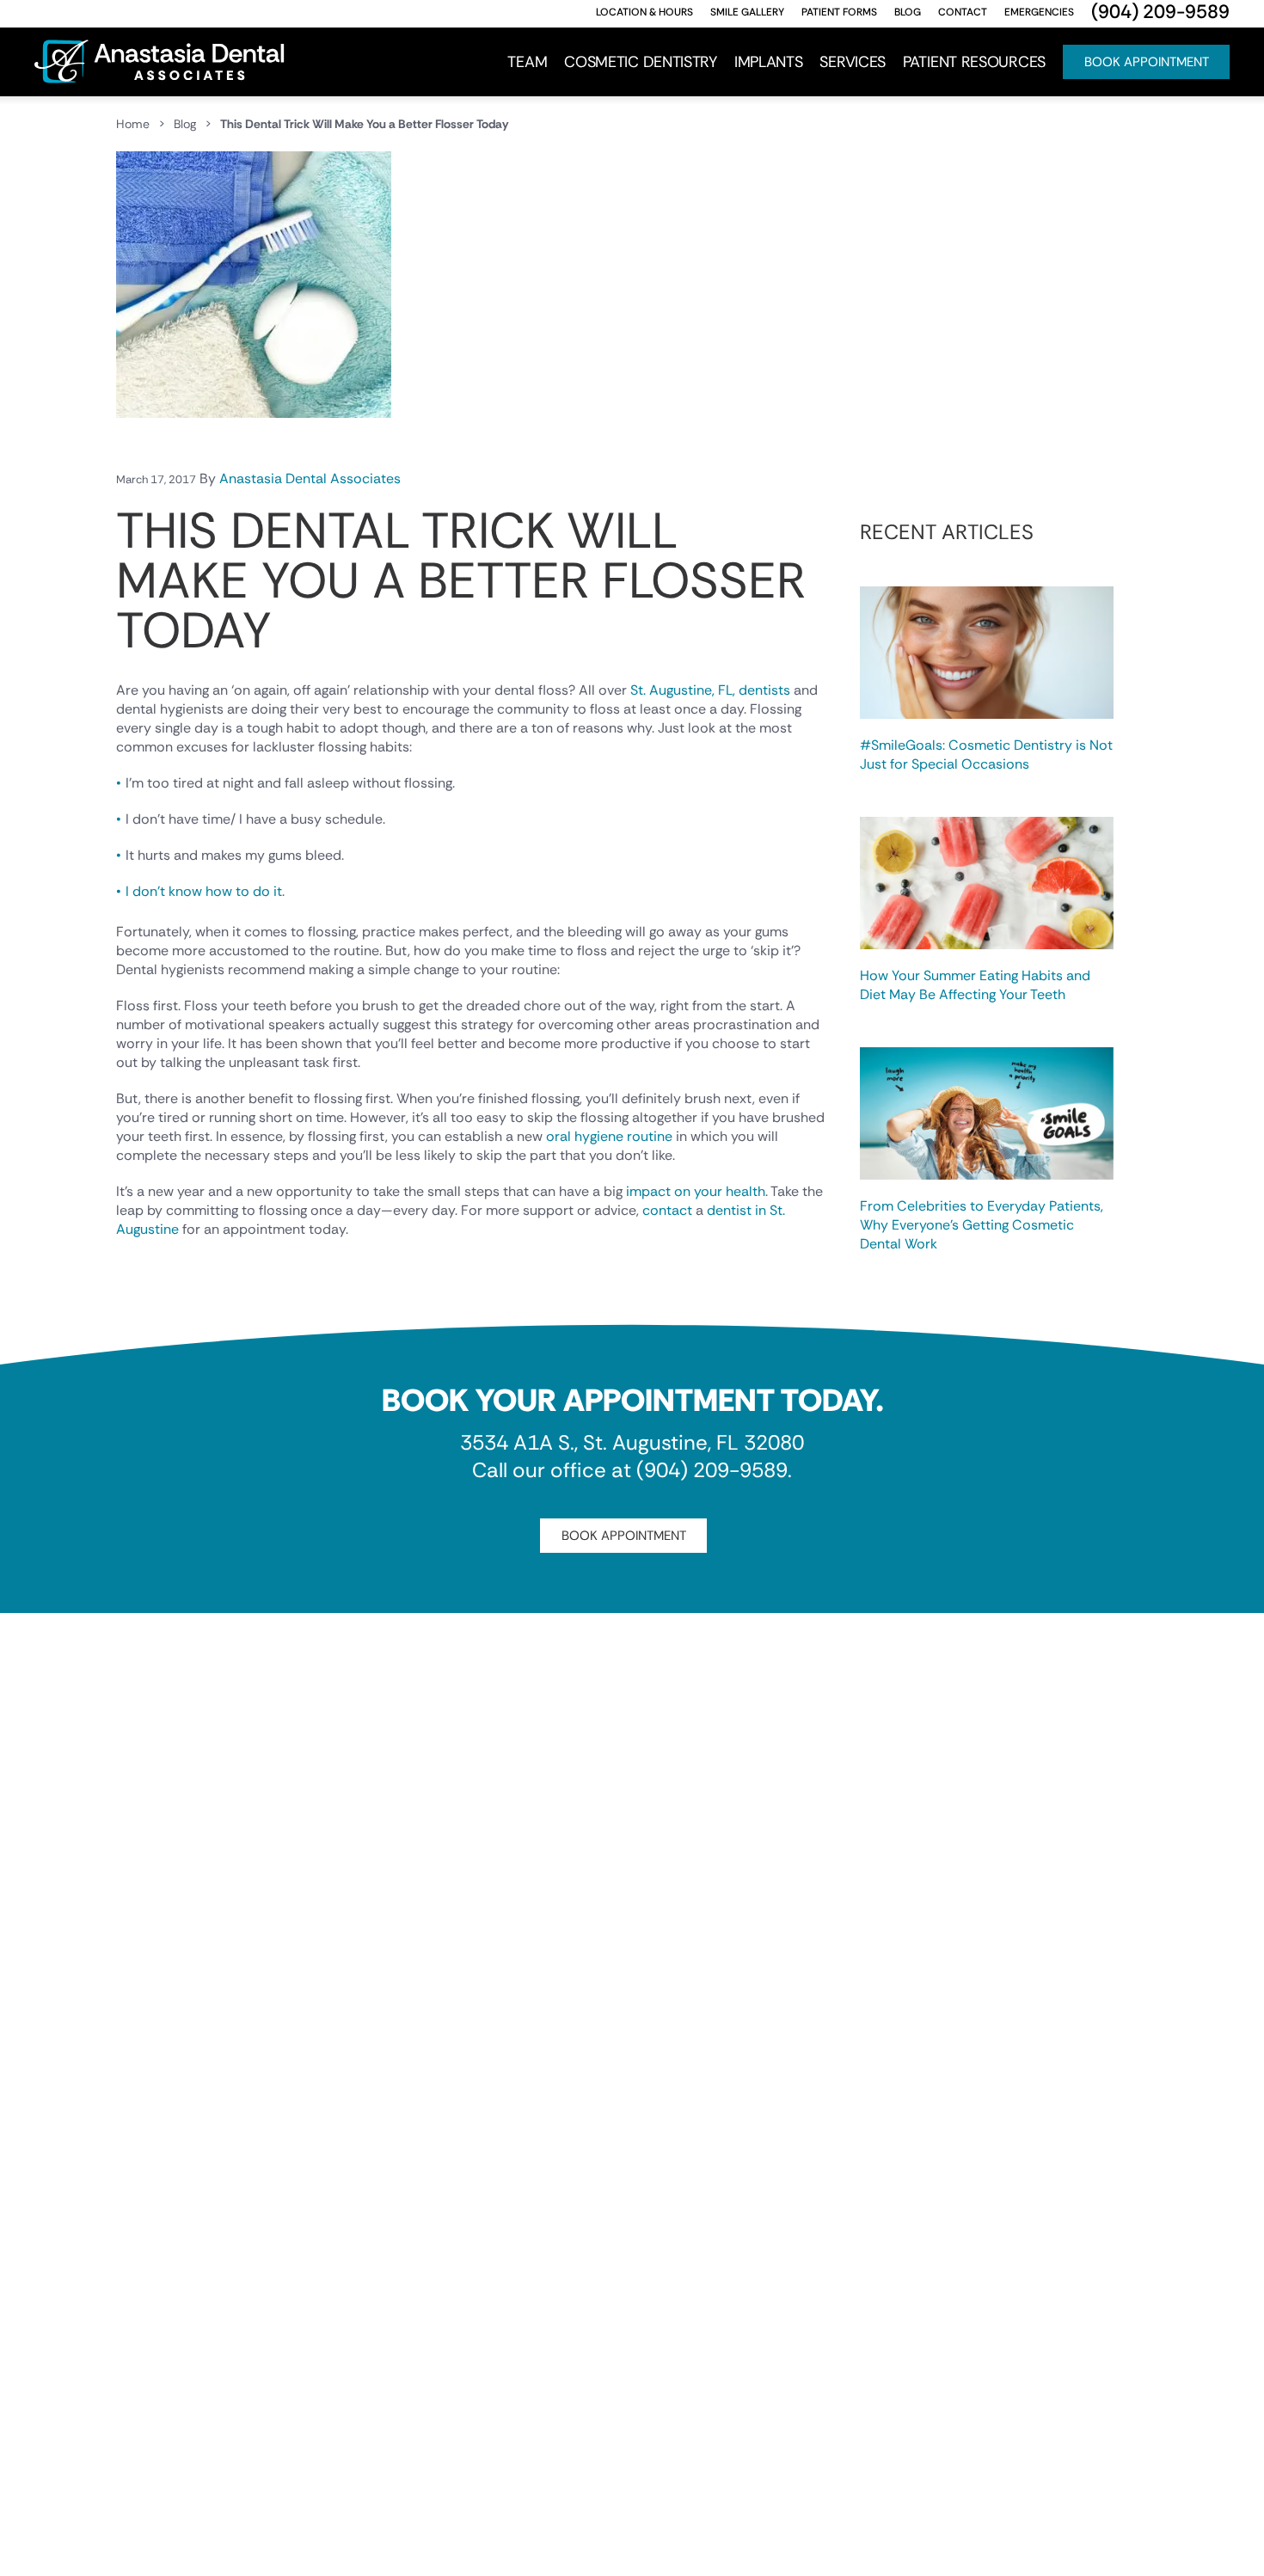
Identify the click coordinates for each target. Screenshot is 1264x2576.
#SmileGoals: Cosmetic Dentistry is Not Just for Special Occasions (986, 754)
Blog (185, 124)
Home (133, 124)
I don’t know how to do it (204, 891)
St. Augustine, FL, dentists (710, 690)
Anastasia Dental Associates (310, 478)
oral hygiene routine (609, 1136)
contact (667, 1210)
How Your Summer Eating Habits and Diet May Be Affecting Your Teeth (975, 985)
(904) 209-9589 (712, 1470)
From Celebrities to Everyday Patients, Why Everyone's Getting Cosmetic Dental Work (982, 1225)
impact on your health (696, 1191)
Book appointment (624, 1536)
